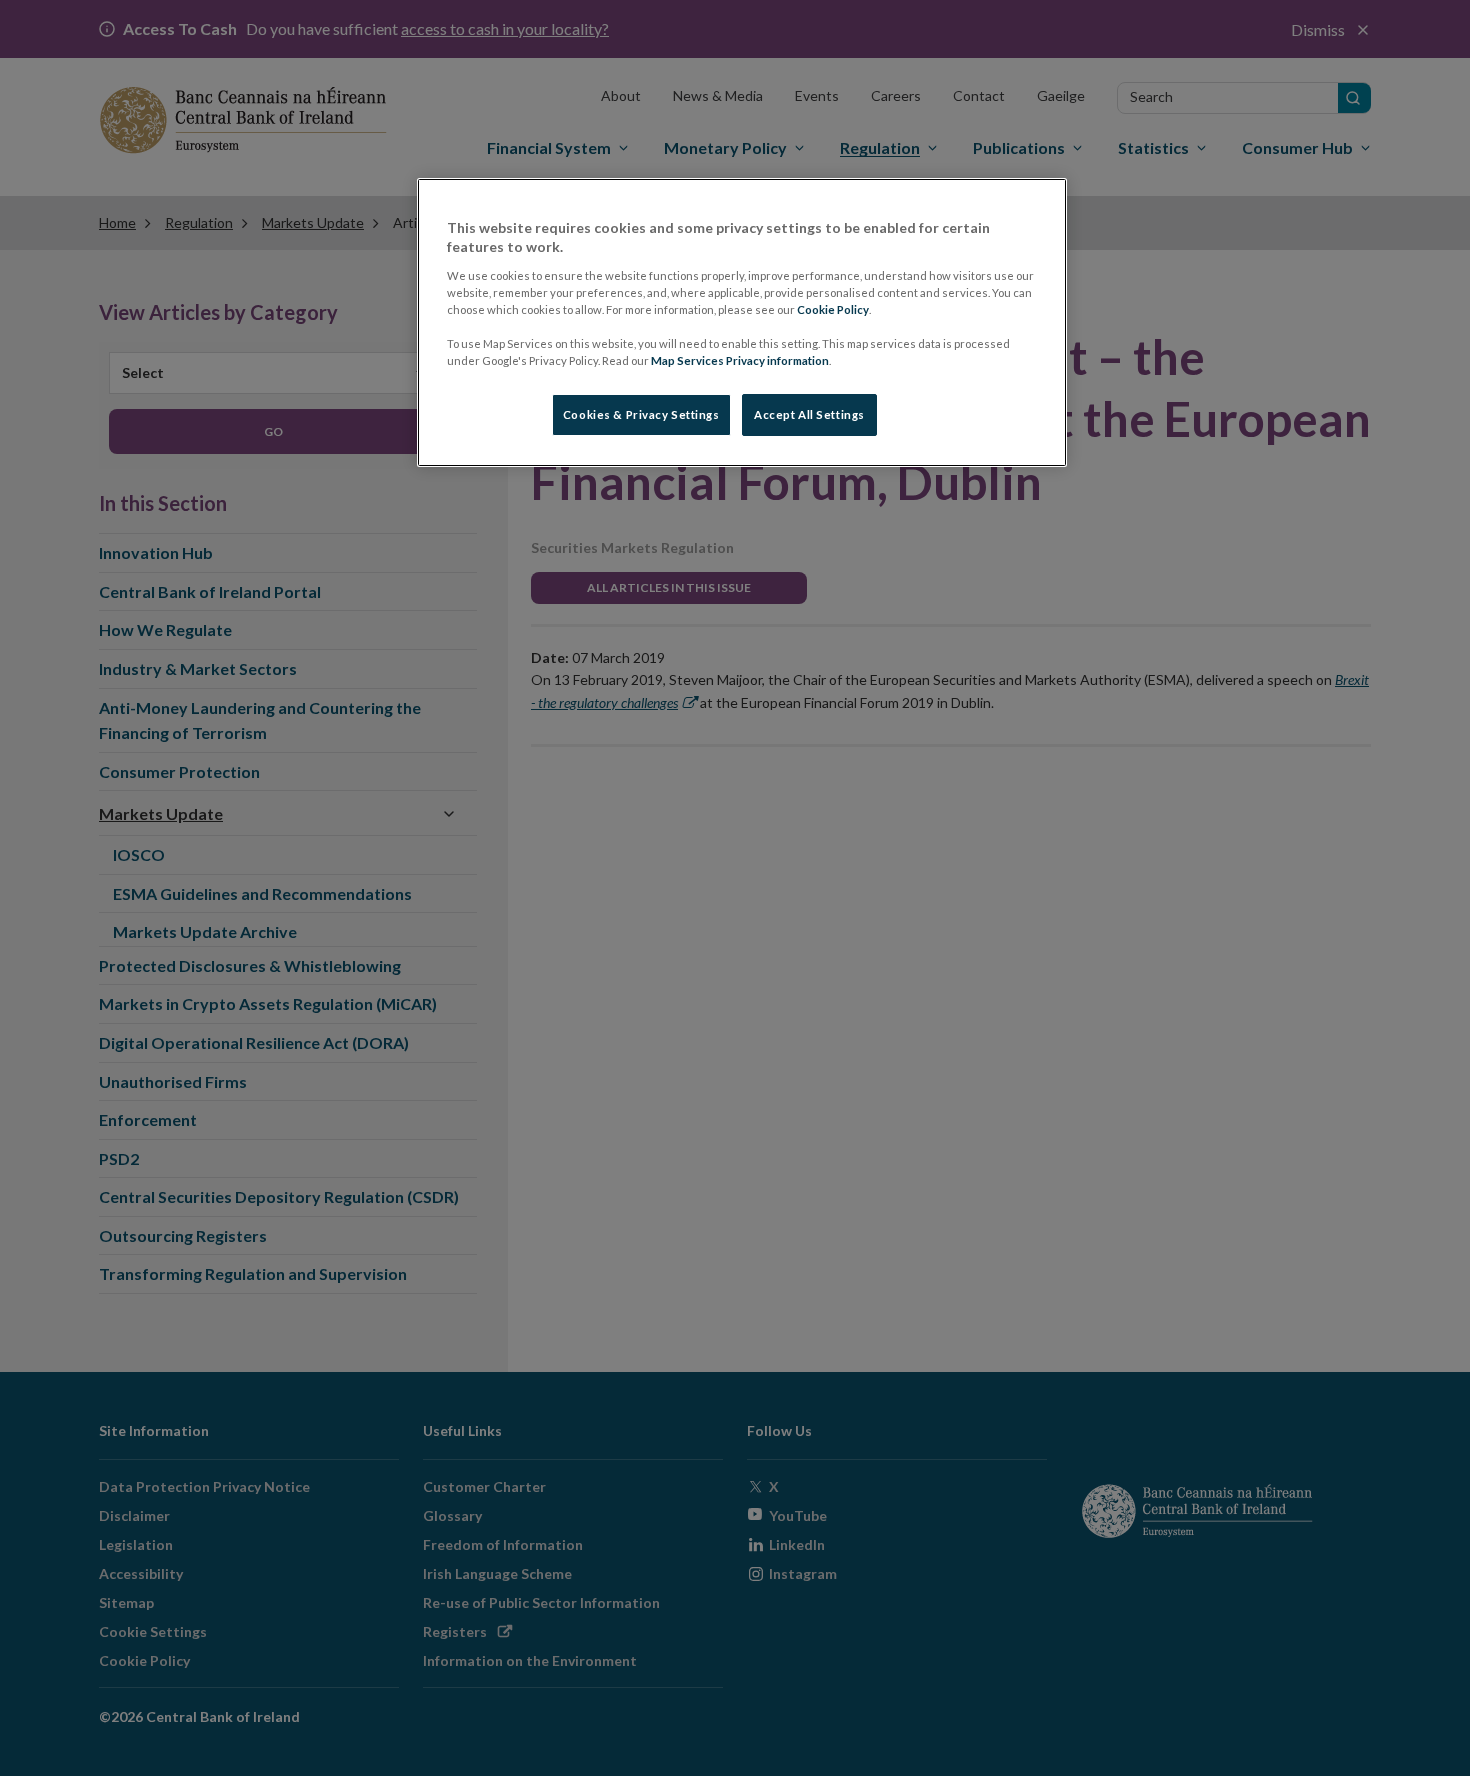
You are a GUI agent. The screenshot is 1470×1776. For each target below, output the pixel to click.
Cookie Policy (833, 309)
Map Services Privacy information (740, 360)
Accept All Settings (809, 414)
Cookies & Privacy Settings (641, 414)
